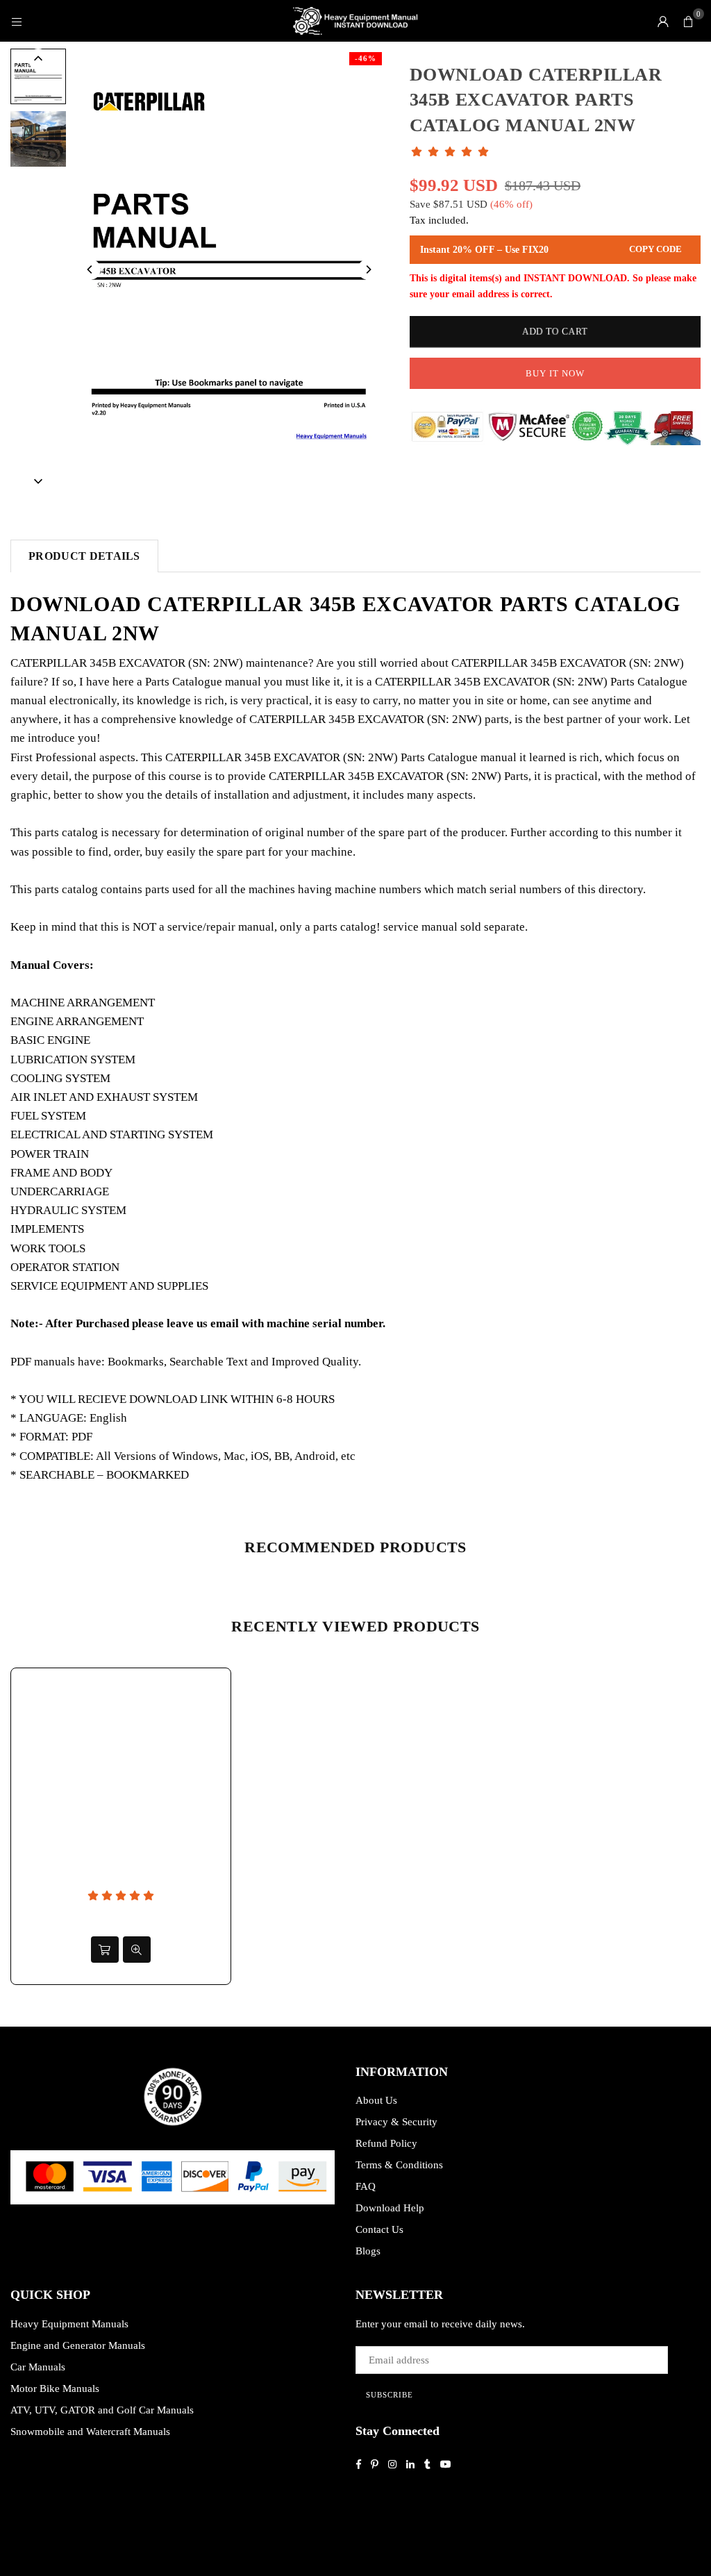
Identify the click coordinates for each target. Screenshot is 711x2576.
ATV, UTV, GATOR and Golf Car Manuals (102, 2410)
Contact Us (379, 2229)
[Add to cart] (105, 1950)
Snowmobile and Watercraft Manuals (90, 2432)
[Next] (368, 269)
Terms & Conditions (399, 2165)
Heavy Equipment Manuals (69, 2324)
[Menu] (17, 21)
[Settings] (663, 21)
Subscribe (390, 2395)
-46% (366, 58)
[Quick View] (137, 1950)
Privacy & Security (396, 2122)
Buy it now (555, 373)
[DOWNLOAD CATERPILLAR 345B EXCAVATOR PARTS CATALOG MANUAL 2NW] (38, 76)
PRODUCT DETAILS (84, 556)
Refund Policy (386, 2143)
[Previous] (90, 269)
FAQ (366, 2186)
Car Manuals (38, 2367)
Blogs (368, 2251)
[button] (688, 21)
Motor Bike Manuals (55, 2388)
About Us (376, 2100)
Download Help (390, 2208)
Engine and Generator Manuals (78, 2345)
